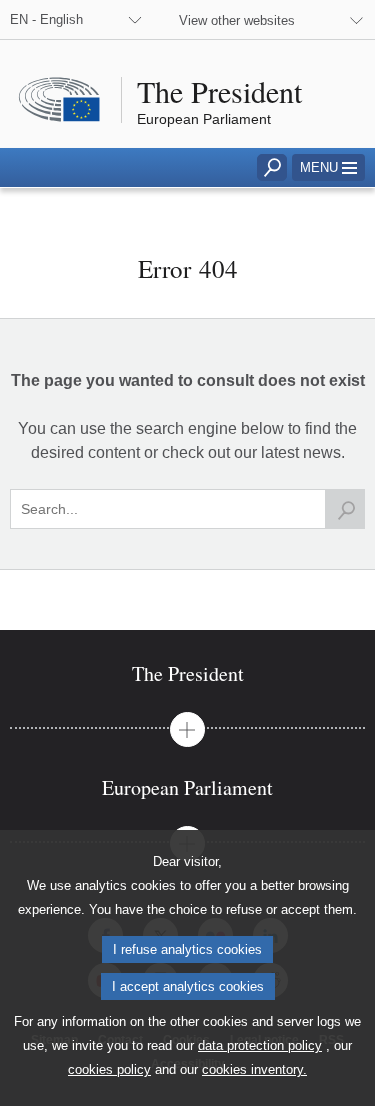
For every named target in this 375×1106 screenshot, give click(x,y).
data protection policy (260, 1045)
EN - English (46, 19)
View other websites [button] (237, 20)
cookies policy (109, 1069)
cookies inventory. (254, 1069)
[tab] (187, 673)
